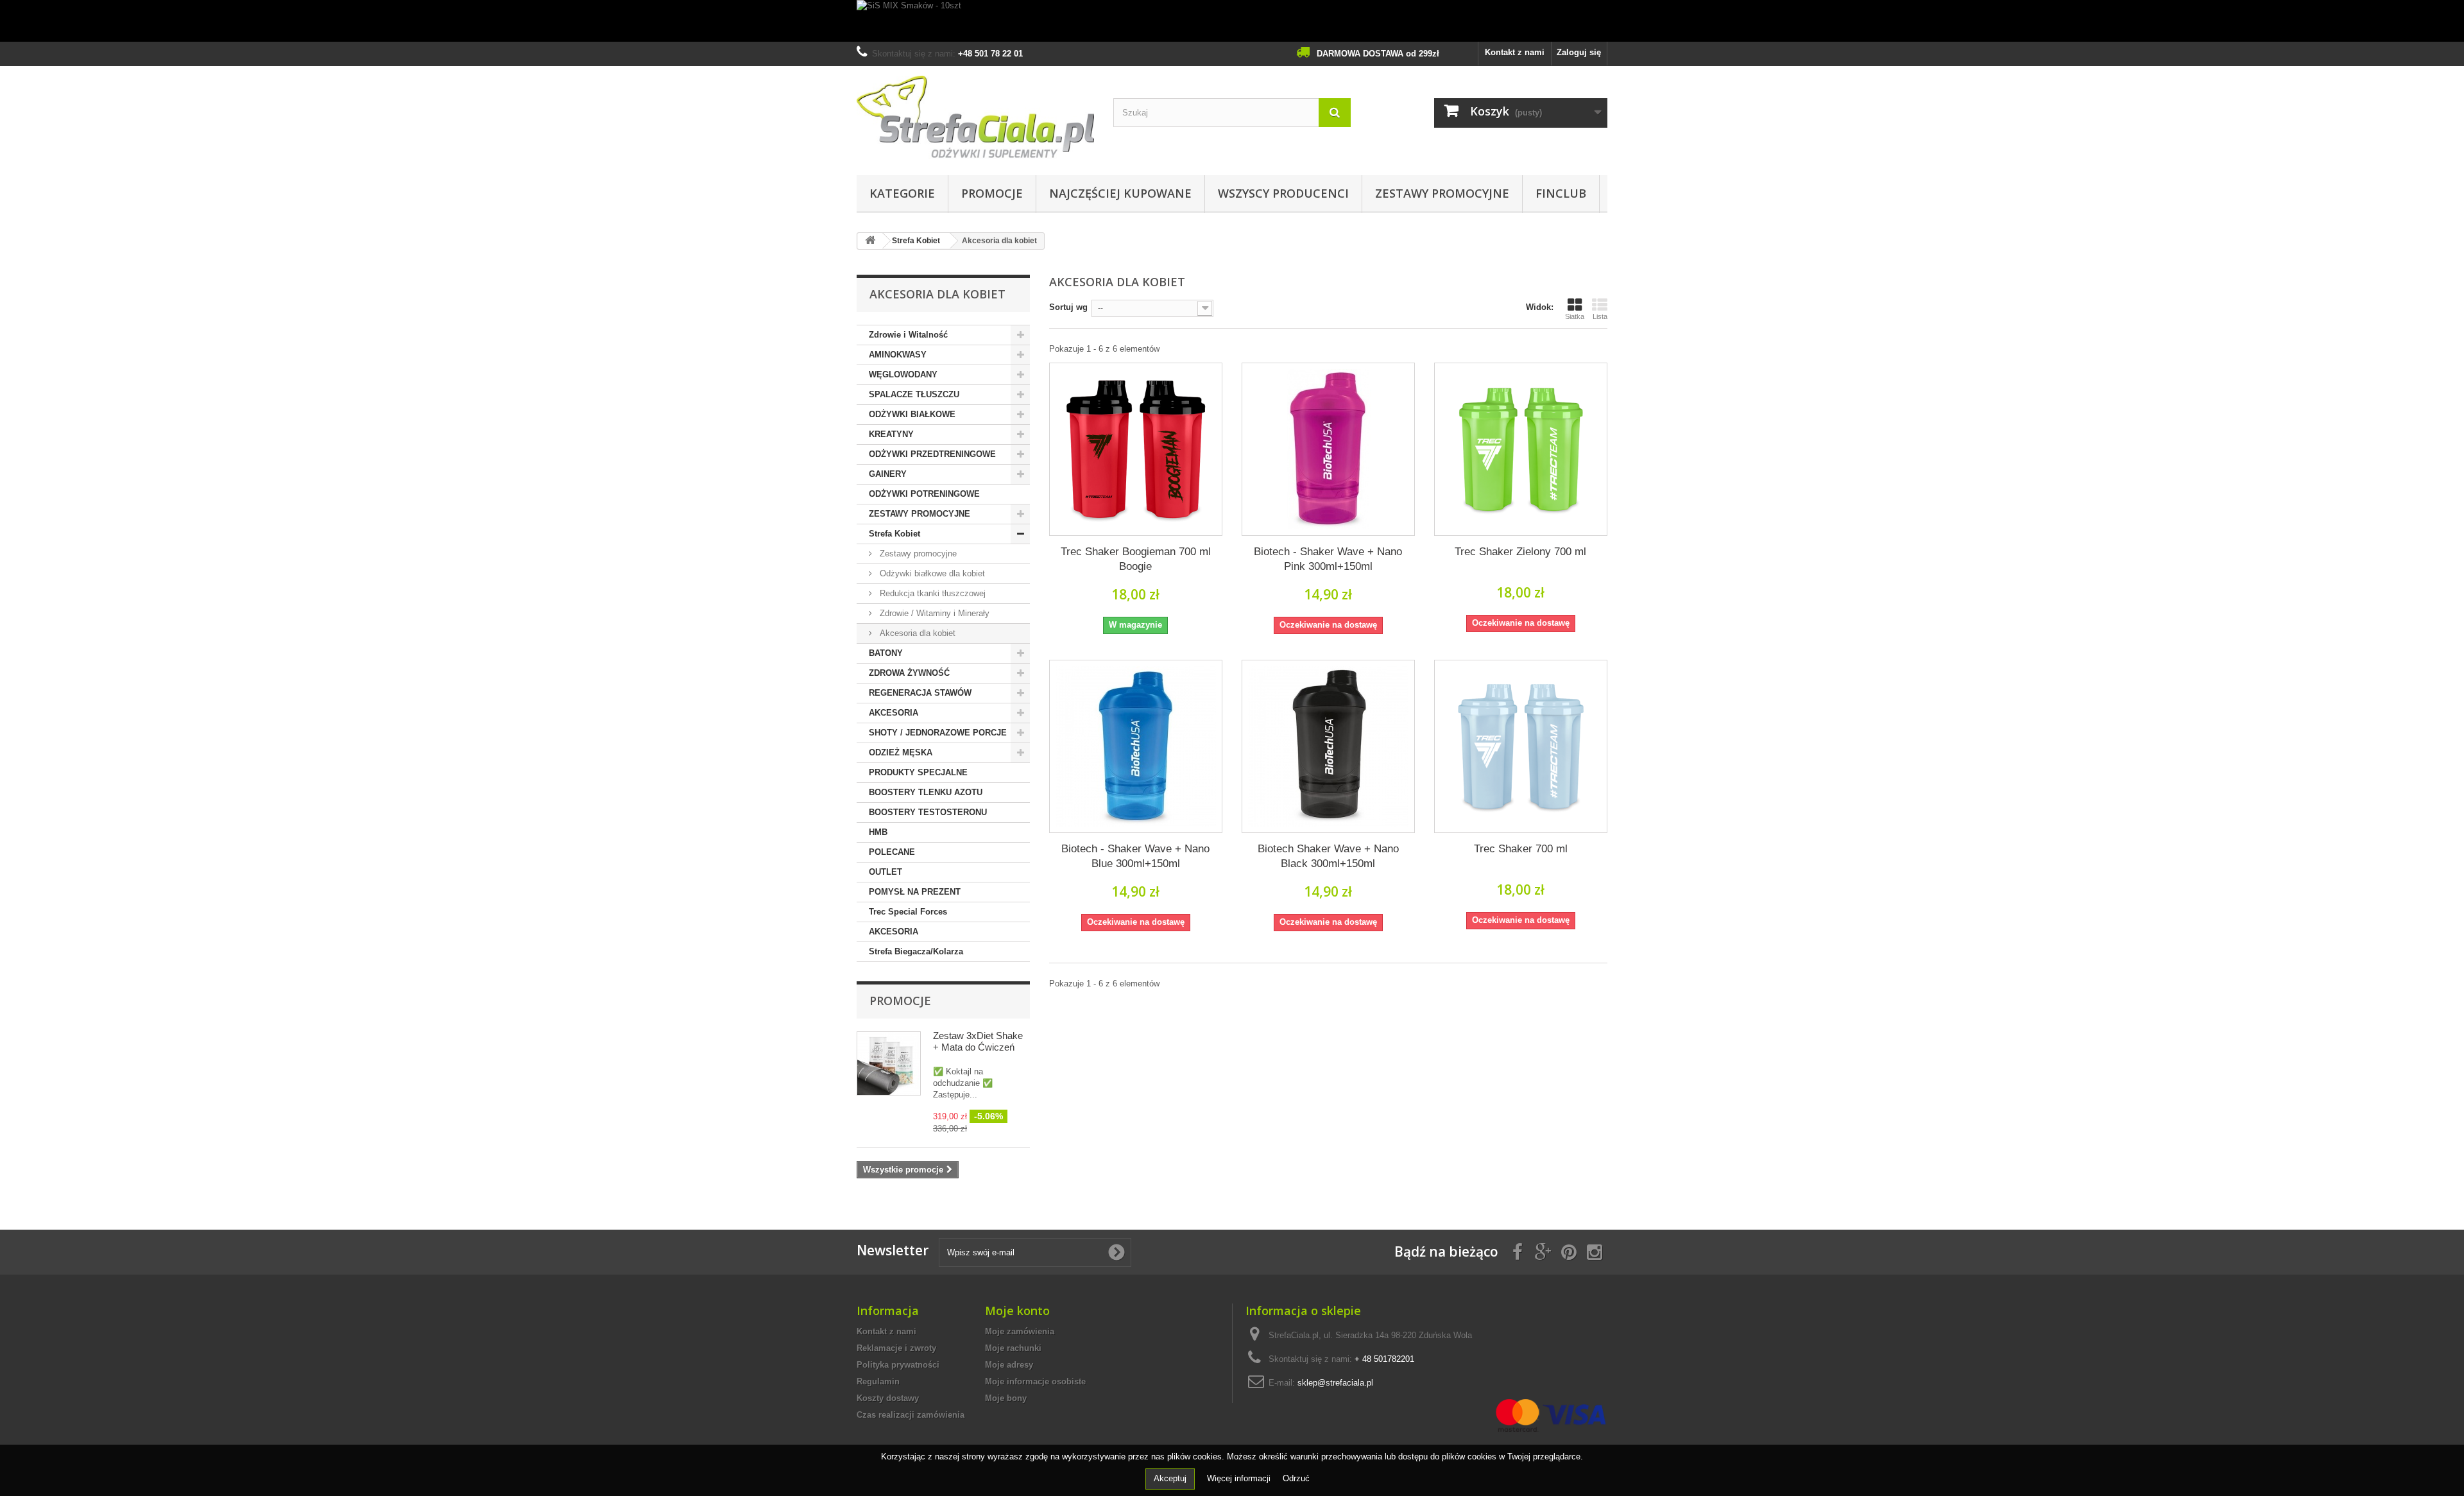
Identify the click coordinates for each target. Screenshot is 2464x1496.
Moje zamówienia (1020, 1331)
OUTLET (886, 872)
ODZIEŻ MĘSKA (901, 752)
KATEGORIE (902, 193)
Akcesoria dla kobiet (916, 633)
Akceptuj (1170, 1478)
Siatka (1575, 316)
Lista (1600, 316)
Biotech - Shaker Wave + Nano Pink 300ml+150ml (1328, 559)
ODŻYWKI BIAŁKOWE (912, 414)
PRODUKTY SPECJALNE (918, 772)
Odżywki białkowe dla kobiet (931, 573)
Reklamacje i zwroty (896, 1348)
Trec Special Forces (908, 912)
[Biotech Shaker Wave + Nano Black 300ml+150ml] (1328, 746)
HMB (878, 832)
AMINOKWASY (898, 355)
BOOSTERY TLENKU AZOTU (926, 792)
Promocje (900, 1001)
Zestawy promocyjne (917, 554)
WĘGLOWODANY (903, 374)
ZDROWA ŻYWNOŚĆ (909, 673)
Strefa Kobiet (894, 534)
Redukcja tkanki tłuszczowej (931, 593)
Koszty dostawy (888, 1398)
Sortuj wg (1068, 307)
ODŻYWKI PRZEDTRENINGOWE (932, 454)
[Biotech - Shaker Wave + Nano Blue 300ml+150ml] (1136, 746)
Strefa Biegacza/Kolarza (916, 951)
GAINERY (888, 474)
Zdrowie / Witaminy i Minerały (933, 613)
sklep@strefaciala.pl (1335, 1383)
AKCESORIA (894, 713)
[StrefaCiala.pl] (975, 117)
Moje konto (1017, 1311)
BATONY (886, 653)
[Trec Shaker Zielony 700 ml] (1521, 449)
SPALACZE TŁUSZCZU (914, 394)
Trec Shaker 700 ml (1521, 849)
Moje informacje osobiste (1035, 1381)
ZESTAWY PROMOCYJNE (1442, 193)
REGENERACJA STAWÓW (920, 693)
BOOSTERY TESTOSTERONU (928, 812)
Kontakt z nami (1515, 52)
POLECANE (892, 852)
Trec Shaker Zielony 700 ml (1520, 552)
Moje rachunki (1013, 1348)
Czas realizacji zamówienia (911, 1415)
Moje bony (1006, 1398)
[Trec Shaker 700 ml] (1521, 746)
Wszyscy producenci (1283, 193)
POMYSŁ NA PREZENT (915, 892)
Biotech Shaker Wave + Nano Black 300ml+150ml (1328, 856)
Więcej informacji (1240, 1478)
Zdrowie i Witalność (908, 335)
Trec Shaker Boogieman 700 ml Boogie (1136, 559)
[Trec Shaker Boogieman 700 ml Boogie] (1136, 449)
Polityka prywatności (898, 1365)
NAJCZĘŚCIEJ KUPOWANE (1120, 193)
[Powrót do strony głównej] (870, 241)
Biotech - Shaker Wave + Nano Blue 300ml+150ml (1135, 856)
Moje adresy (1009, 1365)
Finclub (1561, 193)
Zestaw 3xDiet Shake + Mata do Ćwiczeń (978, 1041)
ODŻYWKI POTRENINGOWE (924, 494)
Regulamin (878, 1381)
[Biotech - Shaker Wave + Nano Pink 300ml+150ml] (1328, 449)
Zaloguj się (1579, 52)
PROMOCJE (992, 193)
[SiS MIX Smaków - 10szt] (1232, 21)
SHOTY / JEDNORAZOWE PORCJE (938, 733)
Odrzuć (1296, 1478)
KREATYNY (891, 434)
